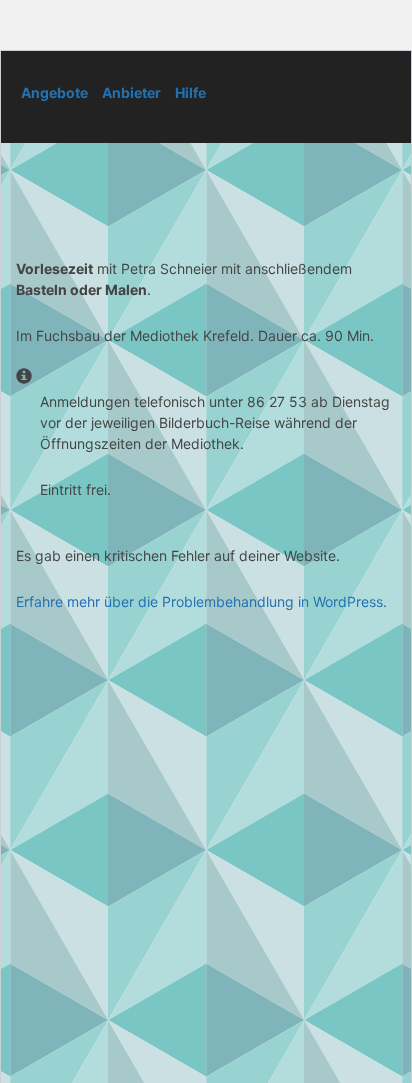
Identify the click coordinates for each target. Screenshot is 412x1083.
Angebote (54, 92)
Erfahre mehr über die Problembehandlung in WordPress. (201, 601)
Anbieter (131, 92)
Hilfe (190, 92)
